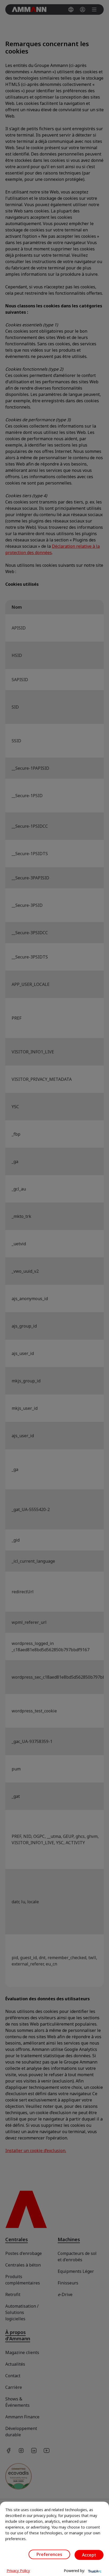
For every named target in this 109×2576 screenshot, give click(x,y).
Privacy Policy (18, 2571)
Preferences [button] (49, 2554)
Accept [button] (89, 2555)
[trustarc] (94, 2571)
